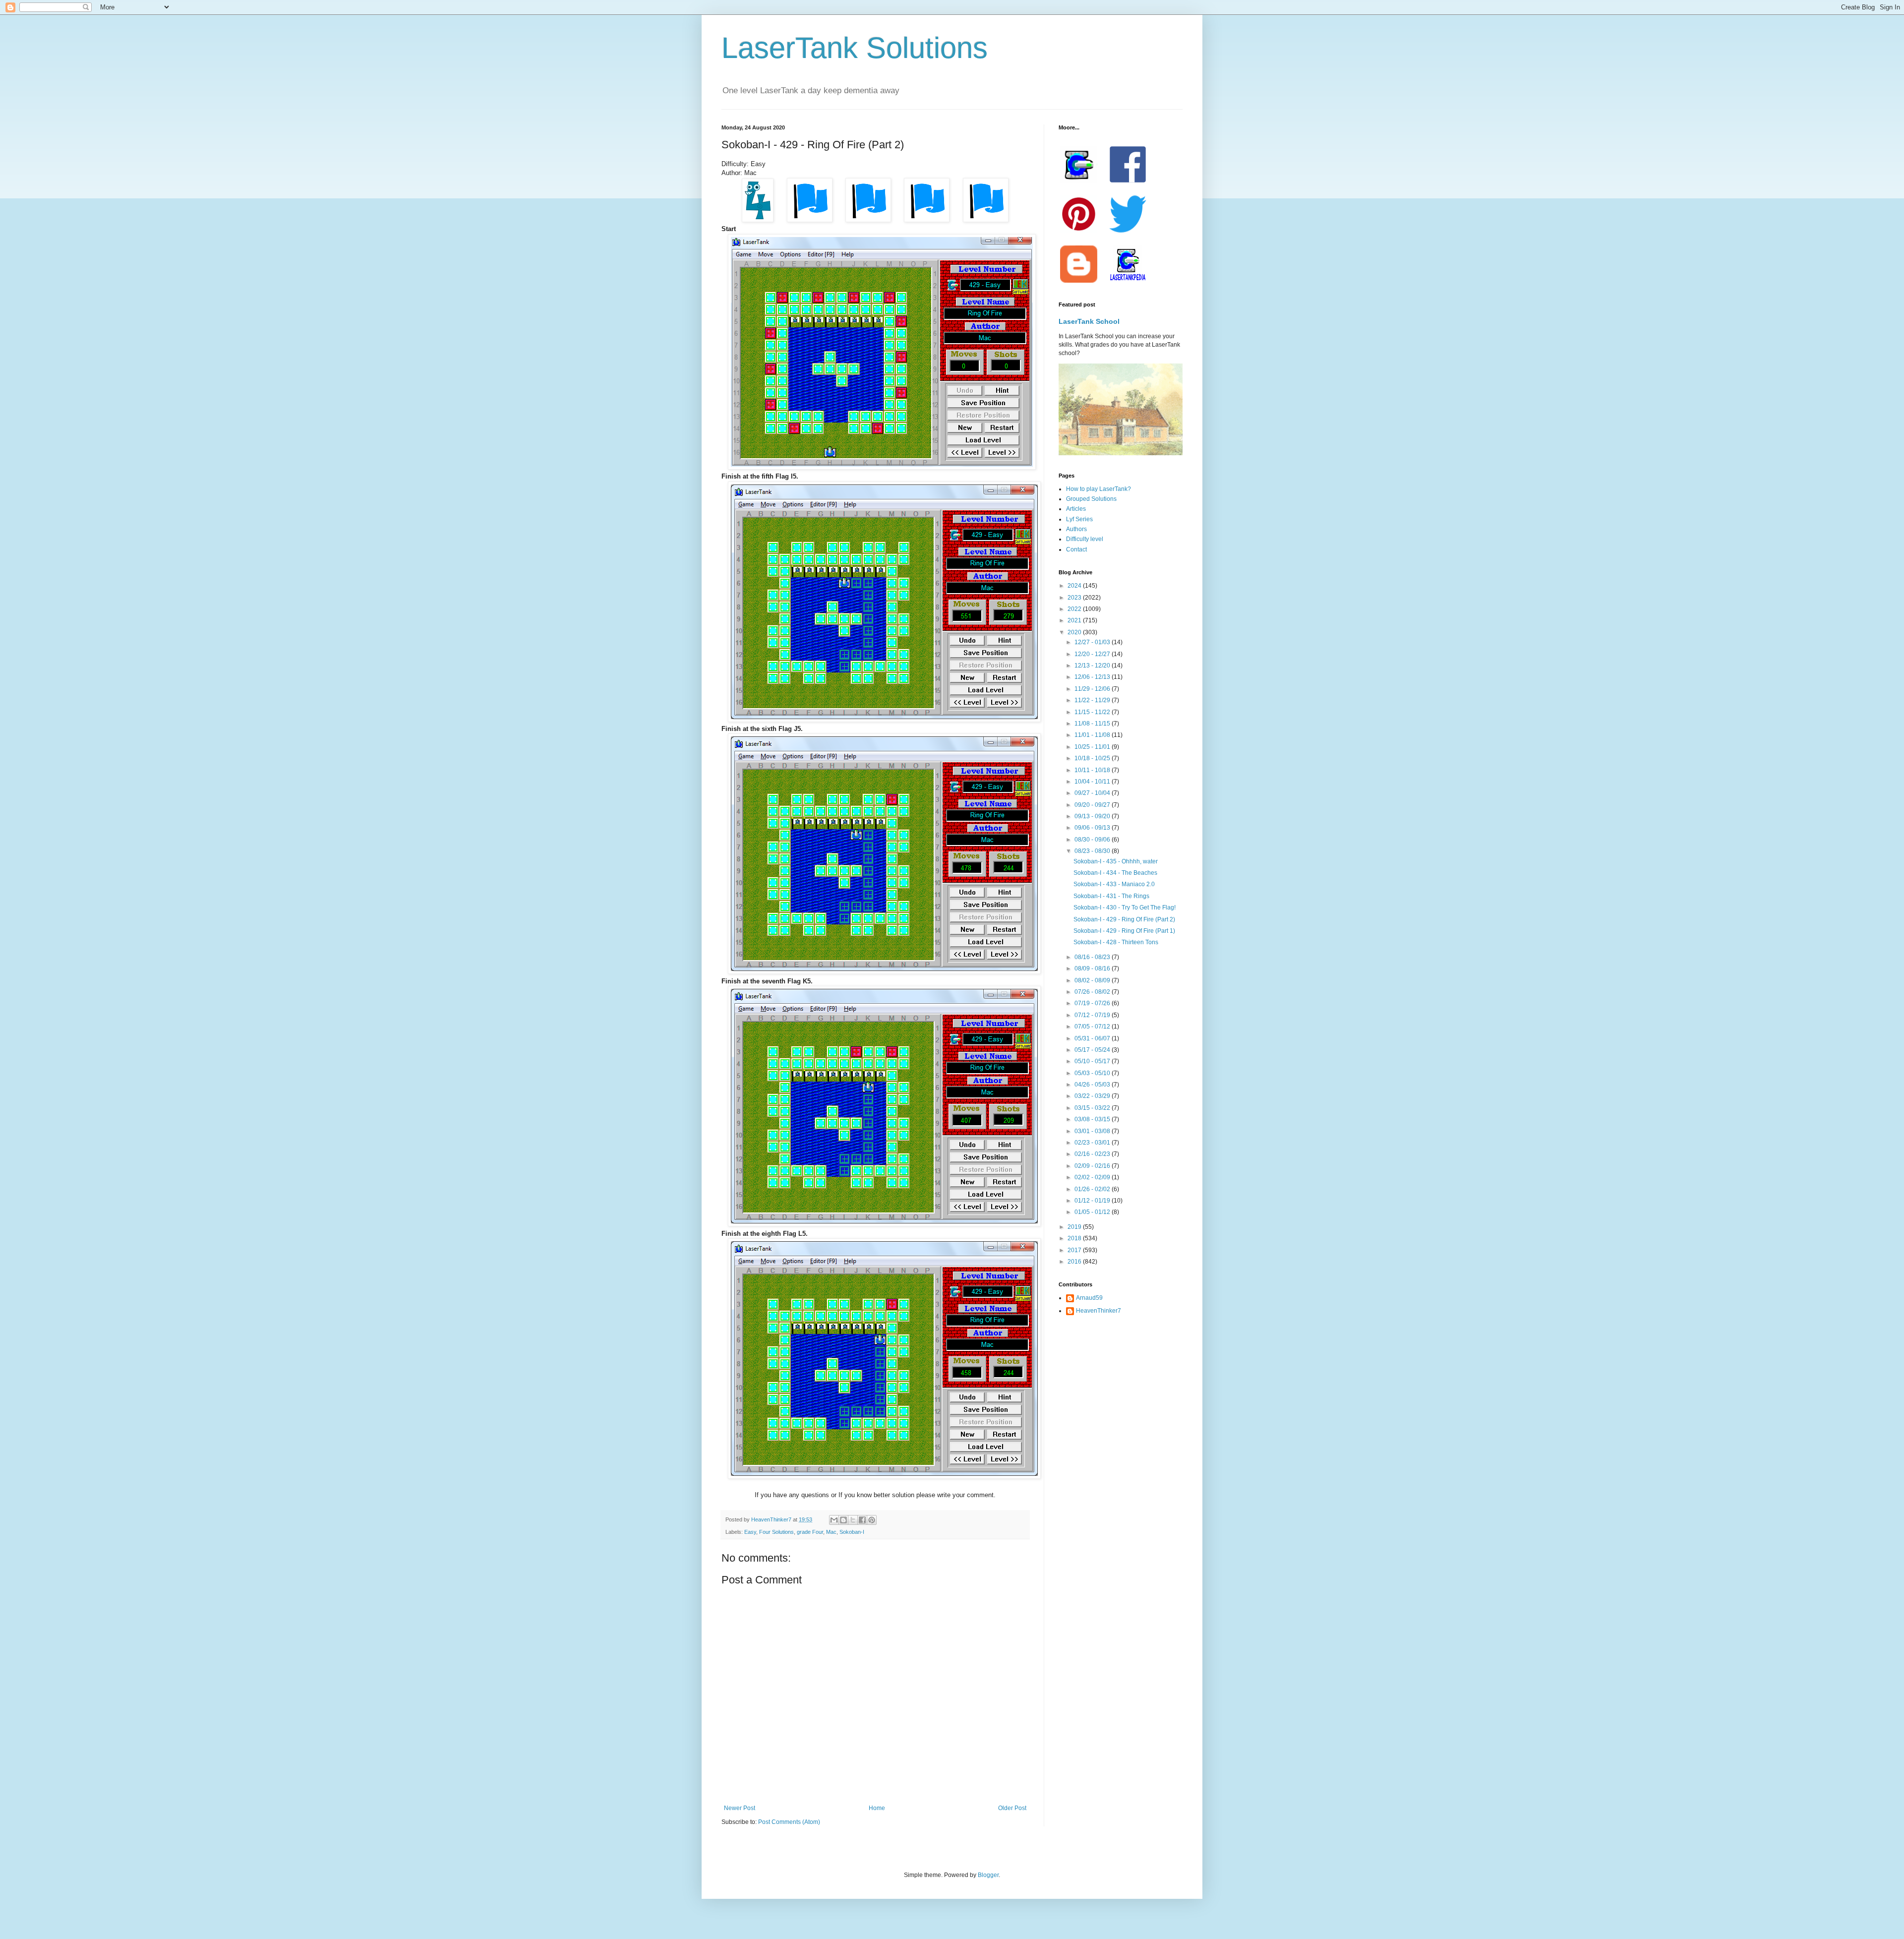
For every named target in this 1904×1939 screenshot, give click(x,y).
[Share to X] (853, 1520)
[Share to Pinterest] (872, 1520)
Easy (750, 1532)
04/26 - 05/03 (1093, 1085)
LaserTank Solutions (855, 48)
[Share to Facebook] (862, 1520)
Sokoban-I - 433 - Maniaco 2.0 (1114, 884)
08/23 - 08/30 (1093, 851)
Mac (831, 1532)
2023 (1075, 598)
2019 (1075, 1227)
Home (877, 1808)
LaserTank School (1089, 321)
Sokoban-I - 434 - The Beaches (1115, 873)
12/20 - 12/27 (1093, 654)
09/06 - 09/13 (1093, 828)
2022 (1075, 609)
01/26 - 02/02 (1093, 1189)
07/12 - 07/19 (1093, 1015)
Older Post (1012, 1808)
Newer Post (740, 1808)
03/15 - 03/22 (1093, 1108)
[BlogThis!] (843, 1520)
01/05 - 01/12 (1093, 1212)
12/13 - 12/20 (1093, 666)
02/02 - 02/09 (1093, 1177)
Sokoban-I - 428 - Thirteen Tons (1116, 942)
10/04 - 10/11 (1093, 782)
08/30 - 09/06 (1093, 840)
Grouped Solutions (1091, 499)
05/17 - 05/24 (1093, 1050)
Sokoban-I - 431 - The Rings (1111, 896)
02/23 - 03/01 (1093, 1143)
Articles (1076, 509)
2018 (1075, 1238)
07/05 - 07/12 (1093, 1027)
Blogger (988, 1875)
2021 (1075, 620)
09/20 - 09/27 (1093, 805)
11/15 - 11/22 (1093, 712)
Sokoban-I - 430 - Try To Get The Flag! (1125, 908)
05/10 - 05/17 (1093, 1061)
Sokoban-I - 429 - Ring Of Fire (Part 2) (1124, 919)
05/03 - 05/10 (1093, 1073)
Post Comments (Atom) (789, 1822)
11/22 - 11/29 (1093, 700)
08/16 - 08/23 (1093, 957)
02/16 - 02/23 (1093, 1154)
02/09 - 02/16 (1093, 1166)
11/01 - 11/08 (1093, 735)
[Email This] (834, 1520)
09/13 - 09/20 (1093, 816)
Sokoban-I (852, 1532)
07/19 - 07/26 (1093, 1003)
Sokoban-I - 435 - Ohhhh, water (1116, 861)
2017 (1075, 1250)
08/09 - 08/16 (1093, 969)
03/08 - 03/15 (1093, 1119)
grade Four (810, 1532)
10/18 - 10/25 (1093, 758)
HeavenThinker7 (1099, 1311)
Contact (1076, 549)
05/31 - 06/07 (1093, 1038)
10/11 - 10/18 (1093, 770)
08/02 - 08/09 (1093, 980)
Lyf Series (1079, 519)
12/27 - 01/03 (1093, 642)
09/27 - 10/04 (1093, 793)
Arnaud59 (1089, 1298)
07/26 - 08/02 (1093, 992)
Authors (1076, 529)
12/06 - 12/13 (1093, 677)
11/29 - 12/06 (1093, 689)
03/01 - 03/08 (1093, 1131)
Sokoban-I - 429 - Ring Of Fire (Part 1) (1124, 931)
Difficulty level (1085, 539)
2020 (1075, 632)
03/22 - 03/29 (1093, 1096)
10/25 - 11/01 (1093, 747)
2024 (1075, 586)
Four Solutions (776, 1532)
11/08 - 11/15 (1093, 724)
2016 (1075, 1262)
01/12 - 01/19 (1093, 1201)
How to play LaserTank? (1099, 489)
